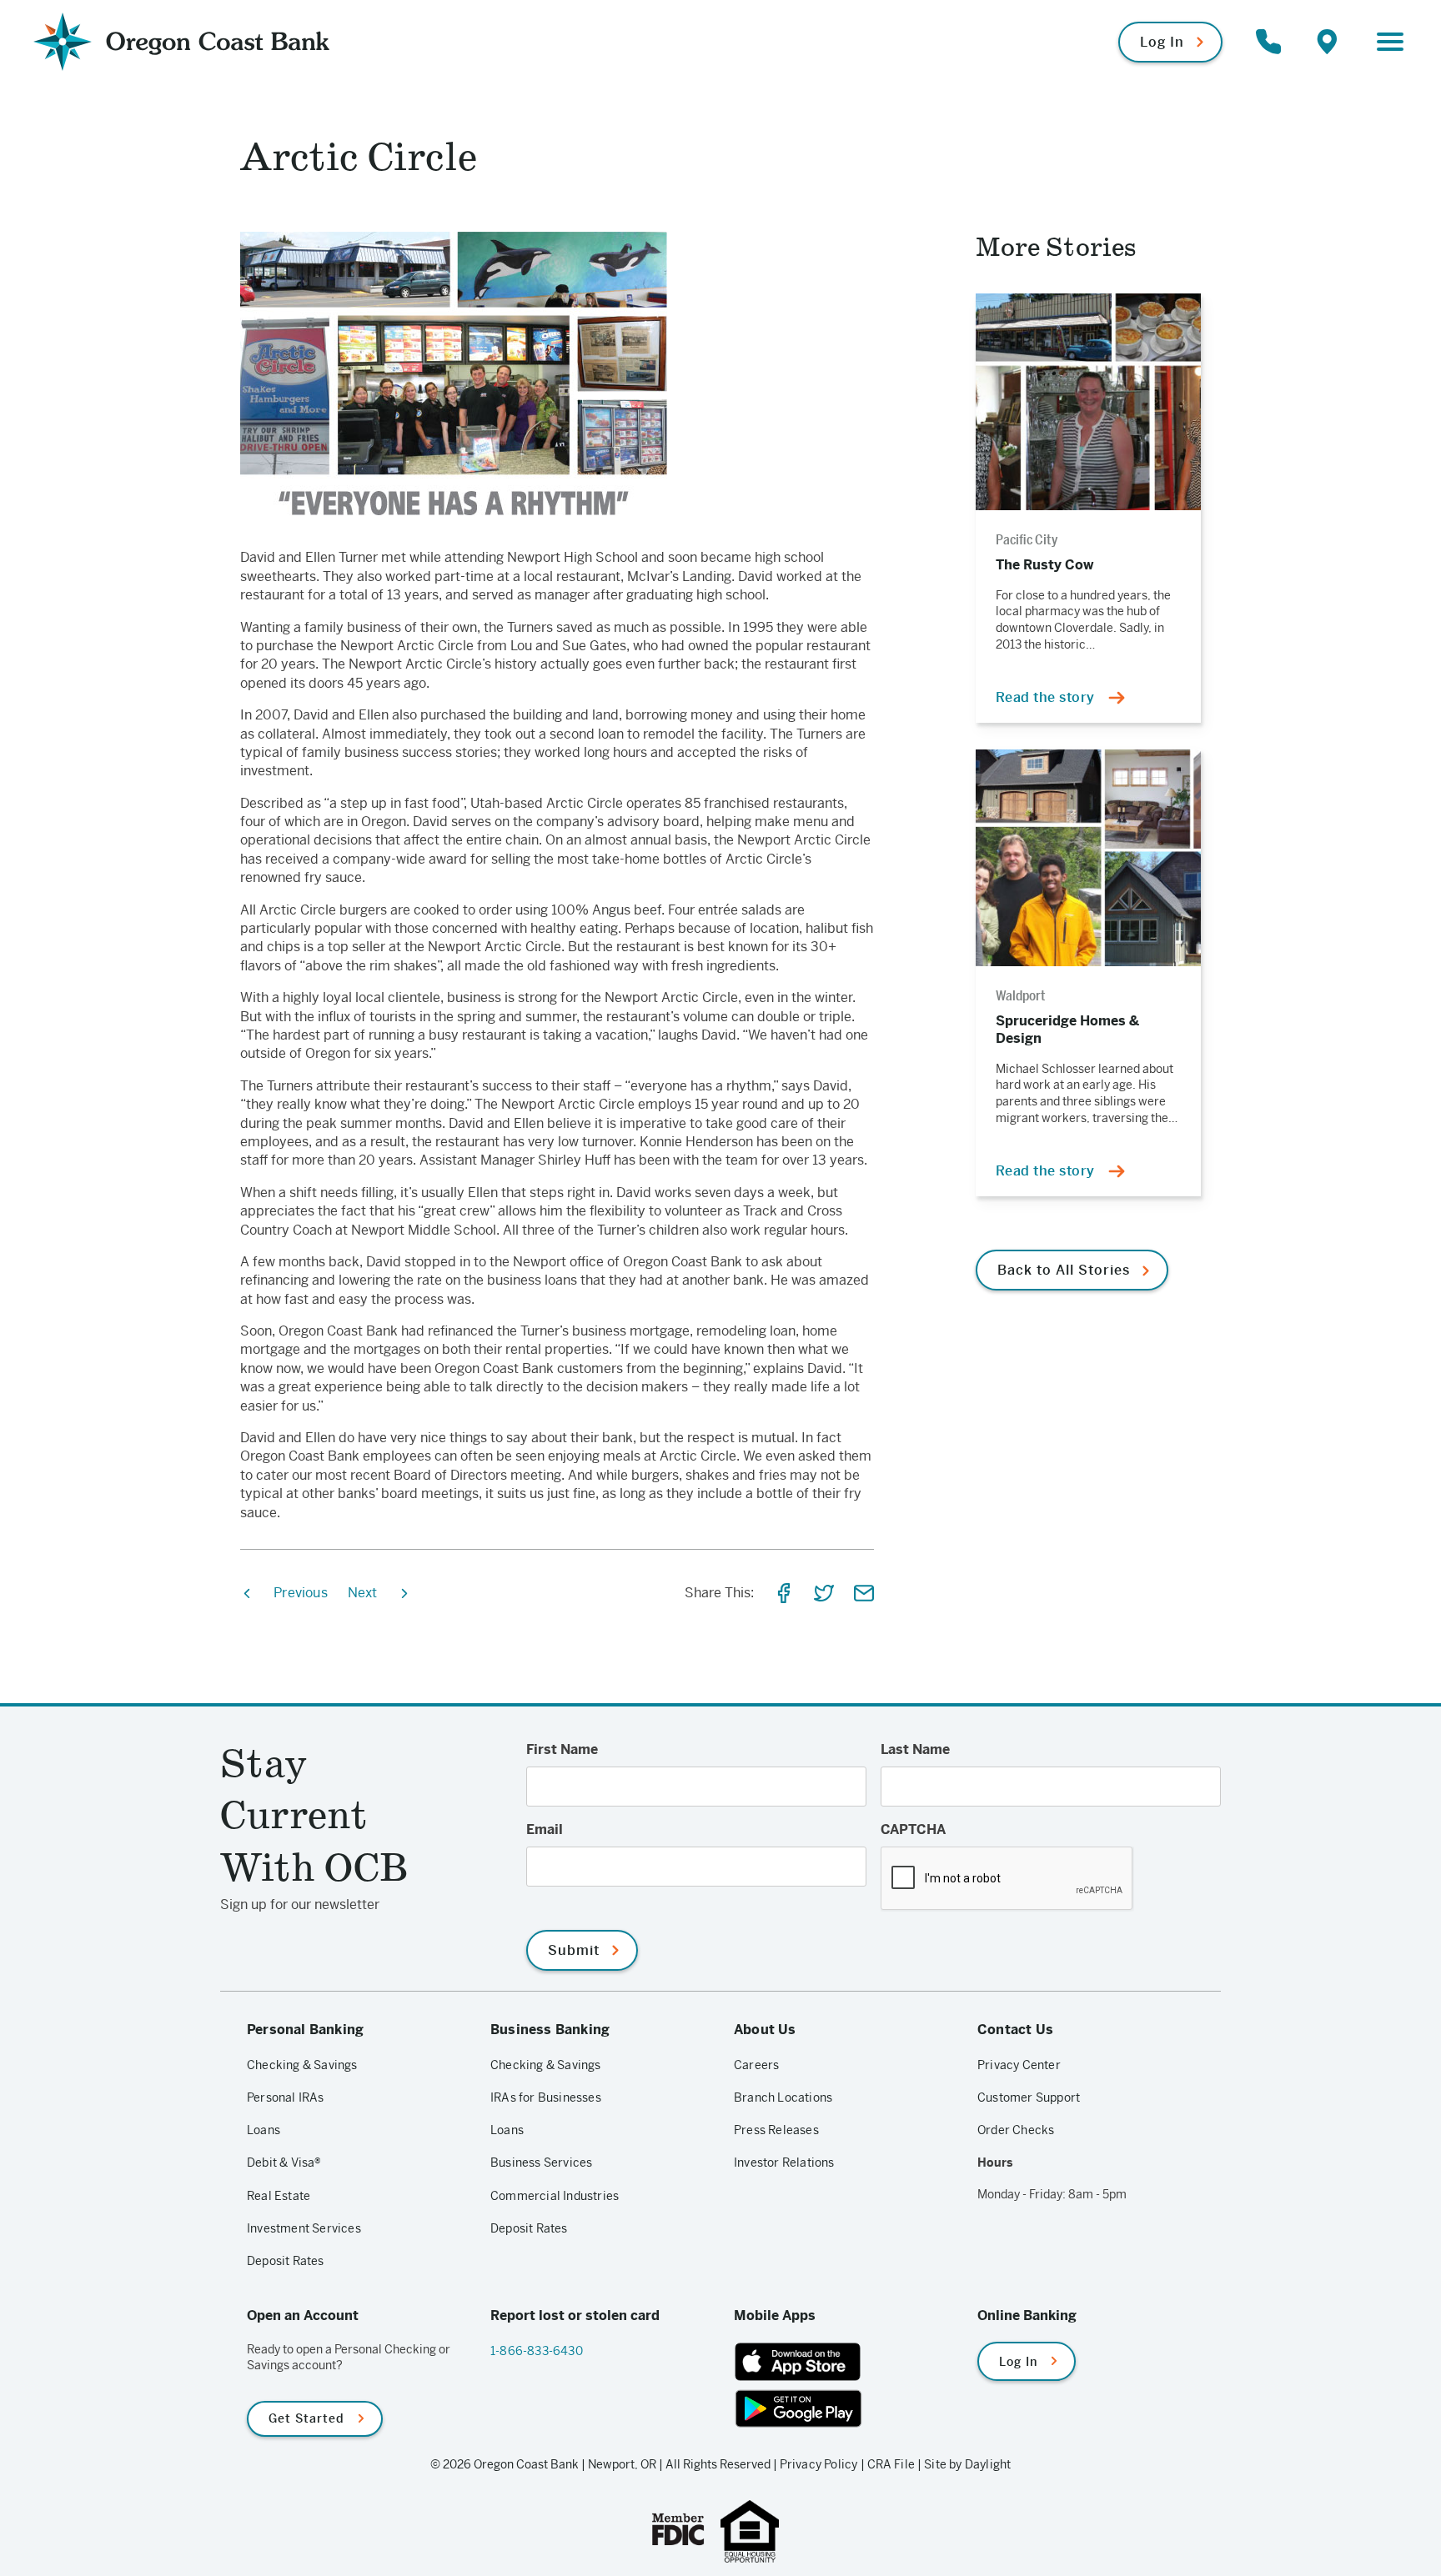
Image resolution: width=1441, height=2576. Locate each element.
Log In (1162, 42)
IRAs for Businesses (546, 2097)
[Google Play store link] (842, 2408)
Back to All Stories (1064, 1270)
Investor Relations (784, 2163)
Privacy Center (1019, 2065)
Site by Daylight (967, 2464)
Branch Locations (783, 2097)
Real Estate (279, 2196)
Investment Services (304, 2228)
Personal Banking (305, 2030)
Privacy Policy (819, 2464)
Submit (574, 1950)
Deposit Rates (286, 2261)
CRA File (891, 2464)
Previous (301, 1593)
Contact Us (1015, 2030)
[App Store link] (842, 2362)
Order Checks (1016, 2130)
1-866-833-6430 (537, 2351)
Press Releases (776, 2130)
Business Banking (550, 2030)
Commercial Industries (555, 2196)
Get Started (306, 2418)
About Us (765, 2030)
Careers (756, 2065)
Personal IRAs (286, 2097)
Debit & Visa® (284, 2163)
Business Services (541, 2163)
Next (363, 1593)
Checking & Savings (302, 2065)
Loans (264, 2130)
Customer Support (1029, 2097)
